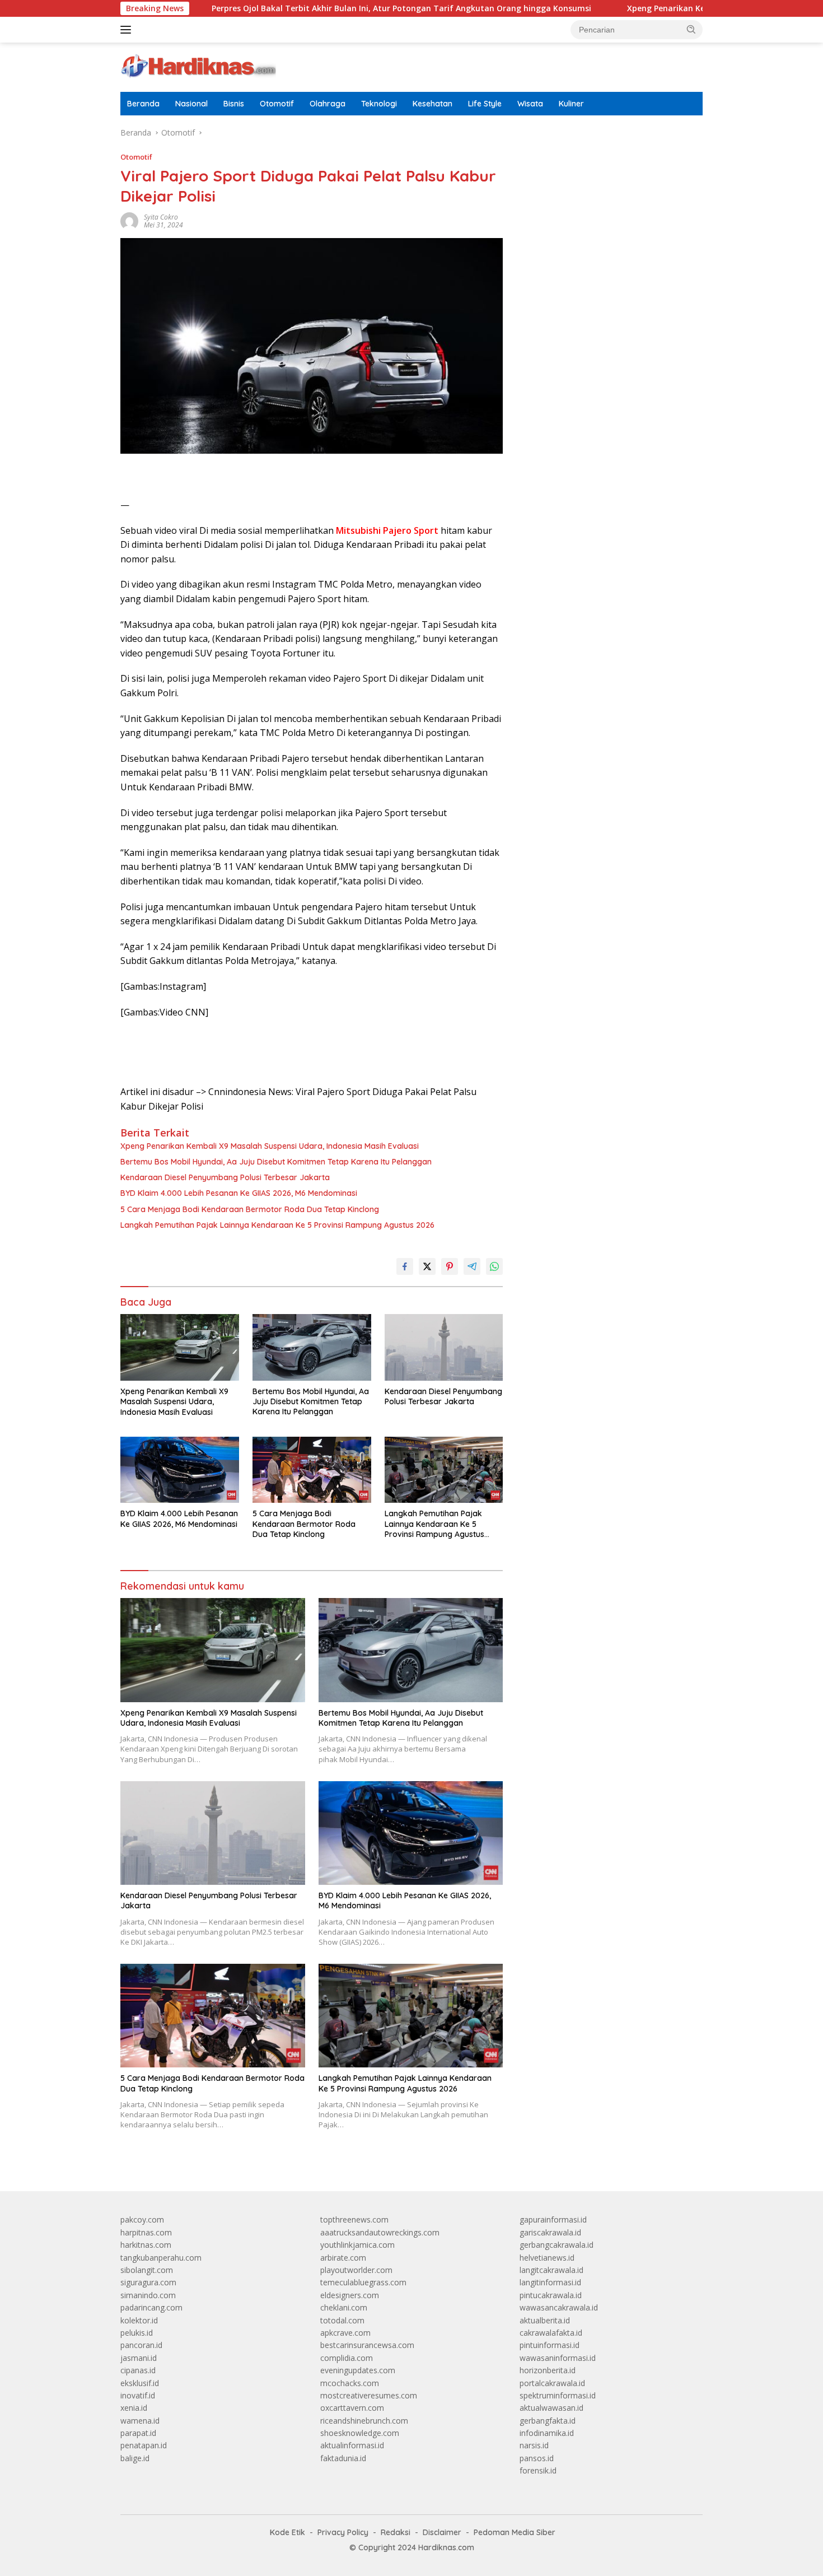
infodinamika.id (547, 2433)
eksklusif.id (140, 2383)
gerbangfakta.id (548, 2421)
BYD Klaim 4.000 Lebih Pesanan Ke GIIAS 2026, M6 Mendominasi (239, 1193)
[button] (691, 29)
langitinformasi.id (550, 2282)
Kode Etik (287, 2532)
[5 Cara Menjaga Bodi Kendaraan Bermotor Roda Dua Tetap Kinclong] (312, 1470)
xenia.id (134, 2408)
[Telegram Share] (472, 1266)
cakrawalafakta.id (551, 2333)
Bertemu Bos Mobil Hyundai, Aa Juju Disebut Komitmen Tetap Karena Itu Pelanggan (276, 1162)
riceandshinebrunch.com (364, 2421)
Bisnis (234, 104)
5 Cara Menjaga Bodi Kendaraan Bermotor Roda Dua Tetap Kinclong (250, 1209)
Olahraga (328, 104)
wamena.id (140, 2421)
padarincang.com (151, 2307)
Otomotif (277, 104)
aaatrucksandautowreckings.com (380, 2232)
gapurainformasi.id (553, 2219)
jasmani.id (139, 2358)
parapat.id (138, 2433)
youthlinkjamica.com (357, 2245)
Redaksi (396, 2532)
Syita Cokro (161, 217)
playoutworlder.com (356, 2270)
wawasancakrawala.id (559, 2307)
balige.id (135, 2458)
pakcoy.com (142, 2219)
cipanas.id (138, 2370)
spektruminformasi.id (558, 2395)
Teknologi (379, 104)
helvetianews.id (547, 2258)
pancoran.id (141, 2345)
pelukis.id (137, 2333)
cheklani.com (344, 2307)
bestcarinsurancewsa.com (367, 2345)
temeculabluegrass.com (363, 2282)
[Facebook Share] (405, 1266)
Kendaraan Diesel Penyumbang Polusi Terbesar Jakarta (225, 1177)
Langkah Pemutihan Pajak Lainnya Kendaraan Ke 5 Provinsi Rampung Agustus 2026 (277, 1225)
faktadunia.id (343, 2458)
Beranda (143, 104)
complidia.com (347, 2358)
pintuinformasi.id (550, 2345)
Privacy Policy (343, 2532)
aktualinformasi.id (352, 2445)
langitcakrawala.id (551, 2270)
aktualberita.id (545, 2320)
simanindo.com (148, 2295)
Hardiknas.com (446, 2547)
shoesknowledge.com (360, 2433)
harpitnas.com (146, 2232)
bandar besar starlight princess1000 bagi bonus (605, 162)
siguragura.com (148, 2282)
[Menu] (128, 30)
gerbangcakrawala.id (557, 2245)
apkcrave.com (345, 2333)
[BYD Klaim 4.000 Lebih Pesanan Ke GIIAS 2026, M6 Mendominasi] (180, 1470)
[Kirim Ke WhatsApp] (494, 1266)
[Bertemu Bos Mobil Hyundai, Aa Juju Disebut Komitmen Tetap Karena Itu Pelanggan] (312, 1347)
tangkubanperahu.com (161, 2258)
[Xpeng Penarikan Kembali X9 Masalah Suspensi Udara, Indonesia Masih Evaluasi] (180, 1347)
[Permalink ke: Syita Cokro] (129, 220)
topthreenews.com (354, 2219)
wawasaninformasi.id (558, 2358)
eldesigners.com (350, 2295)
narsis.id (534, 2445)
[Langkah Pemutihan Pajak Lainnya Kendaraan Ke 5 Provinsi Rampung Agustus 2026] (444, 1470)
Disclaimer (442, 2532)
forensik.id (538, 2470)
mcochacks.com (350, 2383)
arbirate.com (343, 2258)
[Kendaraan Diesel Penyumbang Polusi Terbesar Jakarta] (444, 1347)
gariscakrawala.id (550, 2232)
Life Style (485, 104)
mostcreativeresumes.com (369, 2395)
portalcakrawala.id (552, 2383)
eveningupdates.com (358, 2370)
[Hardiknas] (198, 66)
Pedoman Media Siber (515, 2532)
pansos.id (537, 2458)
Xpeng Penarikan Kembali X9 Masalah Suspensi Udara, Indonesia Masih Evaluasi (270, 1146)
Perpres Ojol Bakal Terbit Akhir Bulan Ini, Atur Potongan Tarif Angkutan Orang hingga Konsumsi (316, 8)
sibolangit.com (147, 2270)
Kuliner (571, 104)
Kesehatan (432, 104)
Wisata (530, 104)
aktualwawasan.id (551, 2408)
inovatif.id (138, 2395)
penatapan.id (144, 2445)
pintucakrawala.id (551, 2295)
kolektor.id (139, 2320)
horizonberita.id (548, 2370)
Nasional (191, 104)
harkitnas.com (146, 2245)
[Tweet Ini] (427, 1266)
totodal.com (342, 2320)
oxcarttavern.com (352, 2408)
